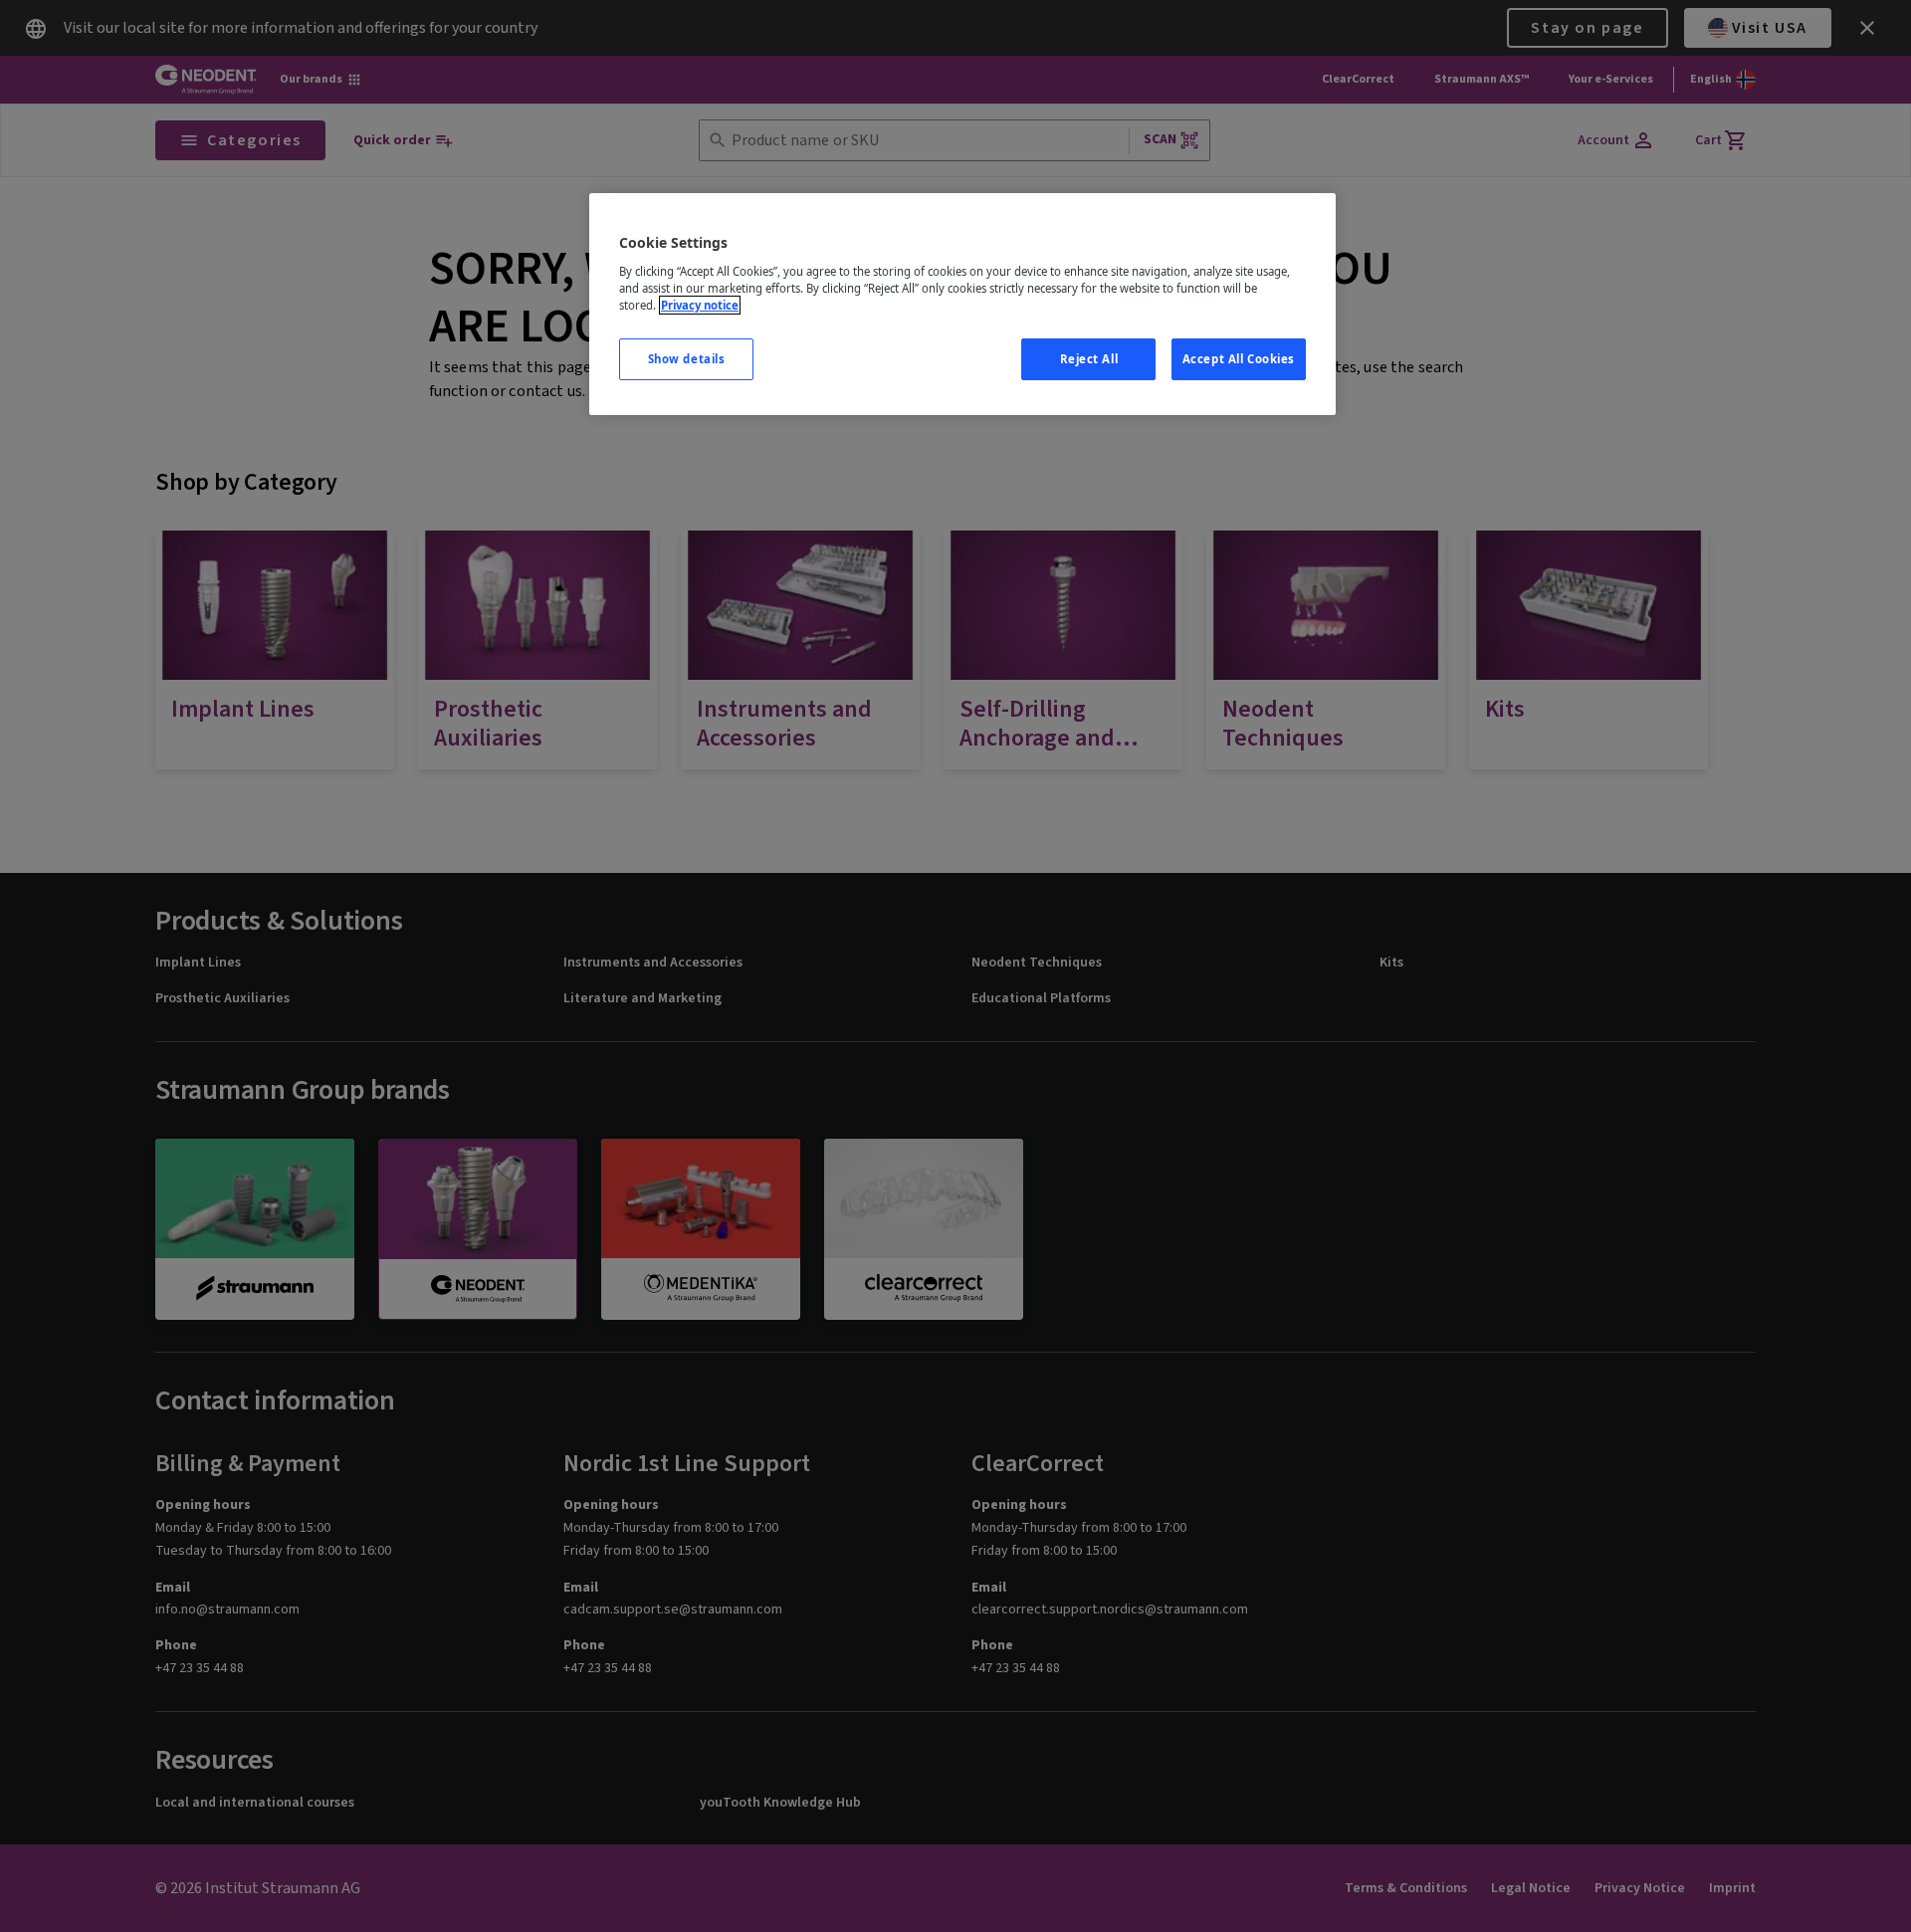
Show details (687, 359)
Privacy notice (700, 305)
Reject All (1089, 359)
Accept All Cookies (1239, 359)
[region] (962, 304)
